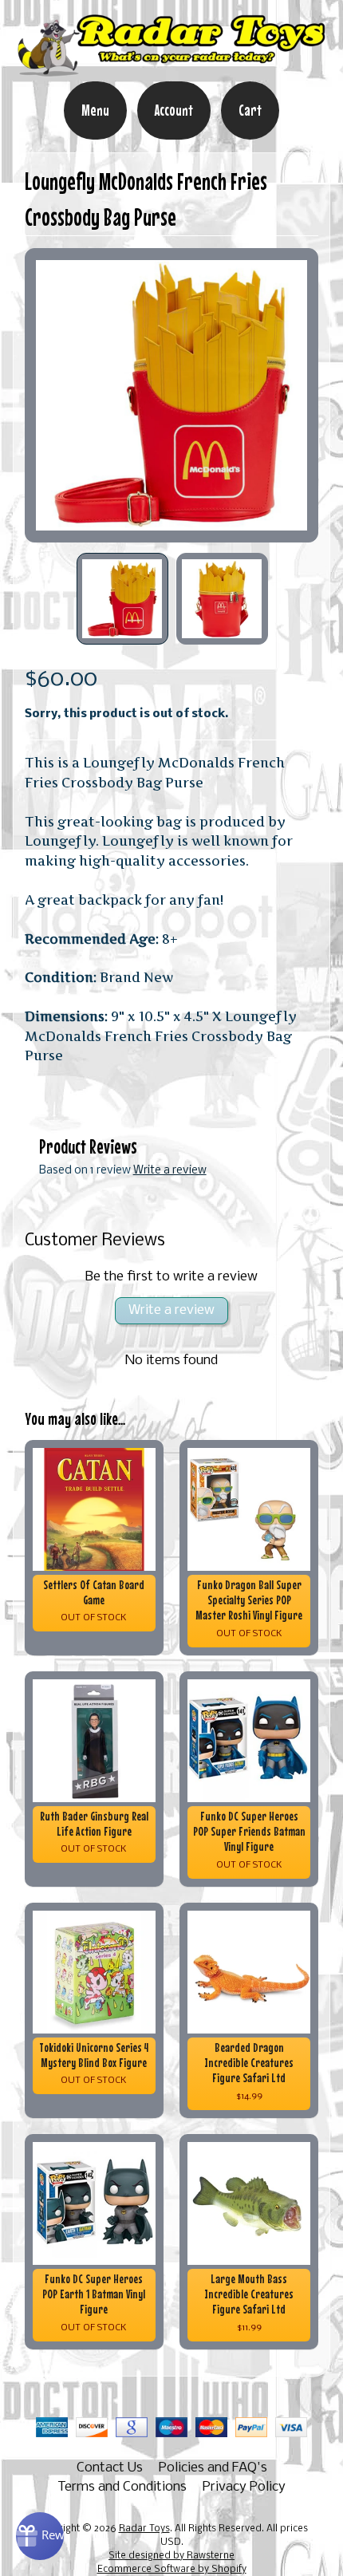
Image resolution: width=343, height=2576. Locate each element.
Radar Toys (144, 2529)
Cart (250, 110)
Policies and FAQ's (213, 2468)
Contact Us (110, 2468)
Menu (95, 110)
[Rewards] (40, 2536)
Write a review (170, 1171)
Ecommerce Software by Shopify (172, 2570)
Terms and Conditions (122, 2487)
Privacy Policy (244, 2487)
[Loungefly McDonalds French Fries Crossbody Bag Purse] (122, 599)
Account (174, 110)
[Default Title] (172, 395)
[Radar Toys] (171, 70)
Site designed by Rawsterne (171, 2556)
